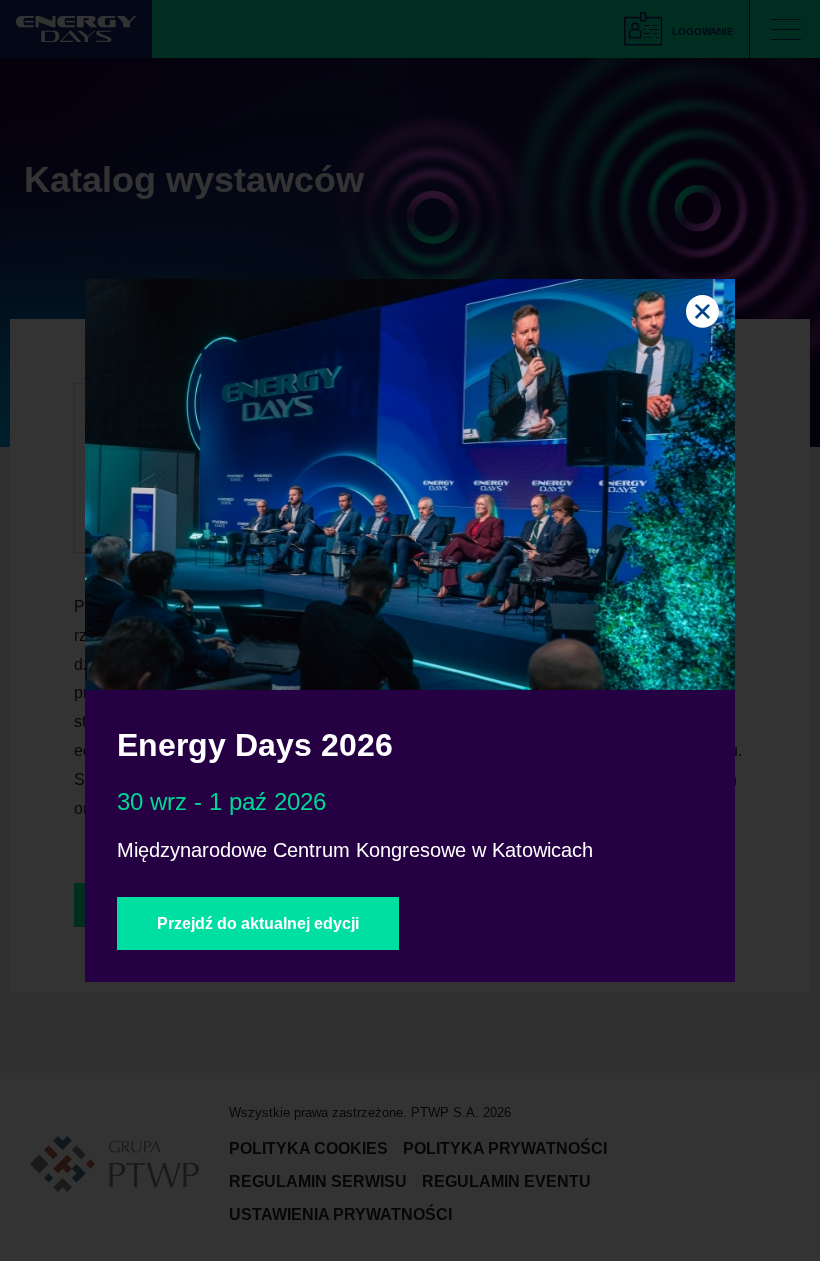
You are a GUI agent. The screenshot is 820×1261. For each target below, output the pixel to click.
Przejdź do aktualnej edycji (258, 923)
